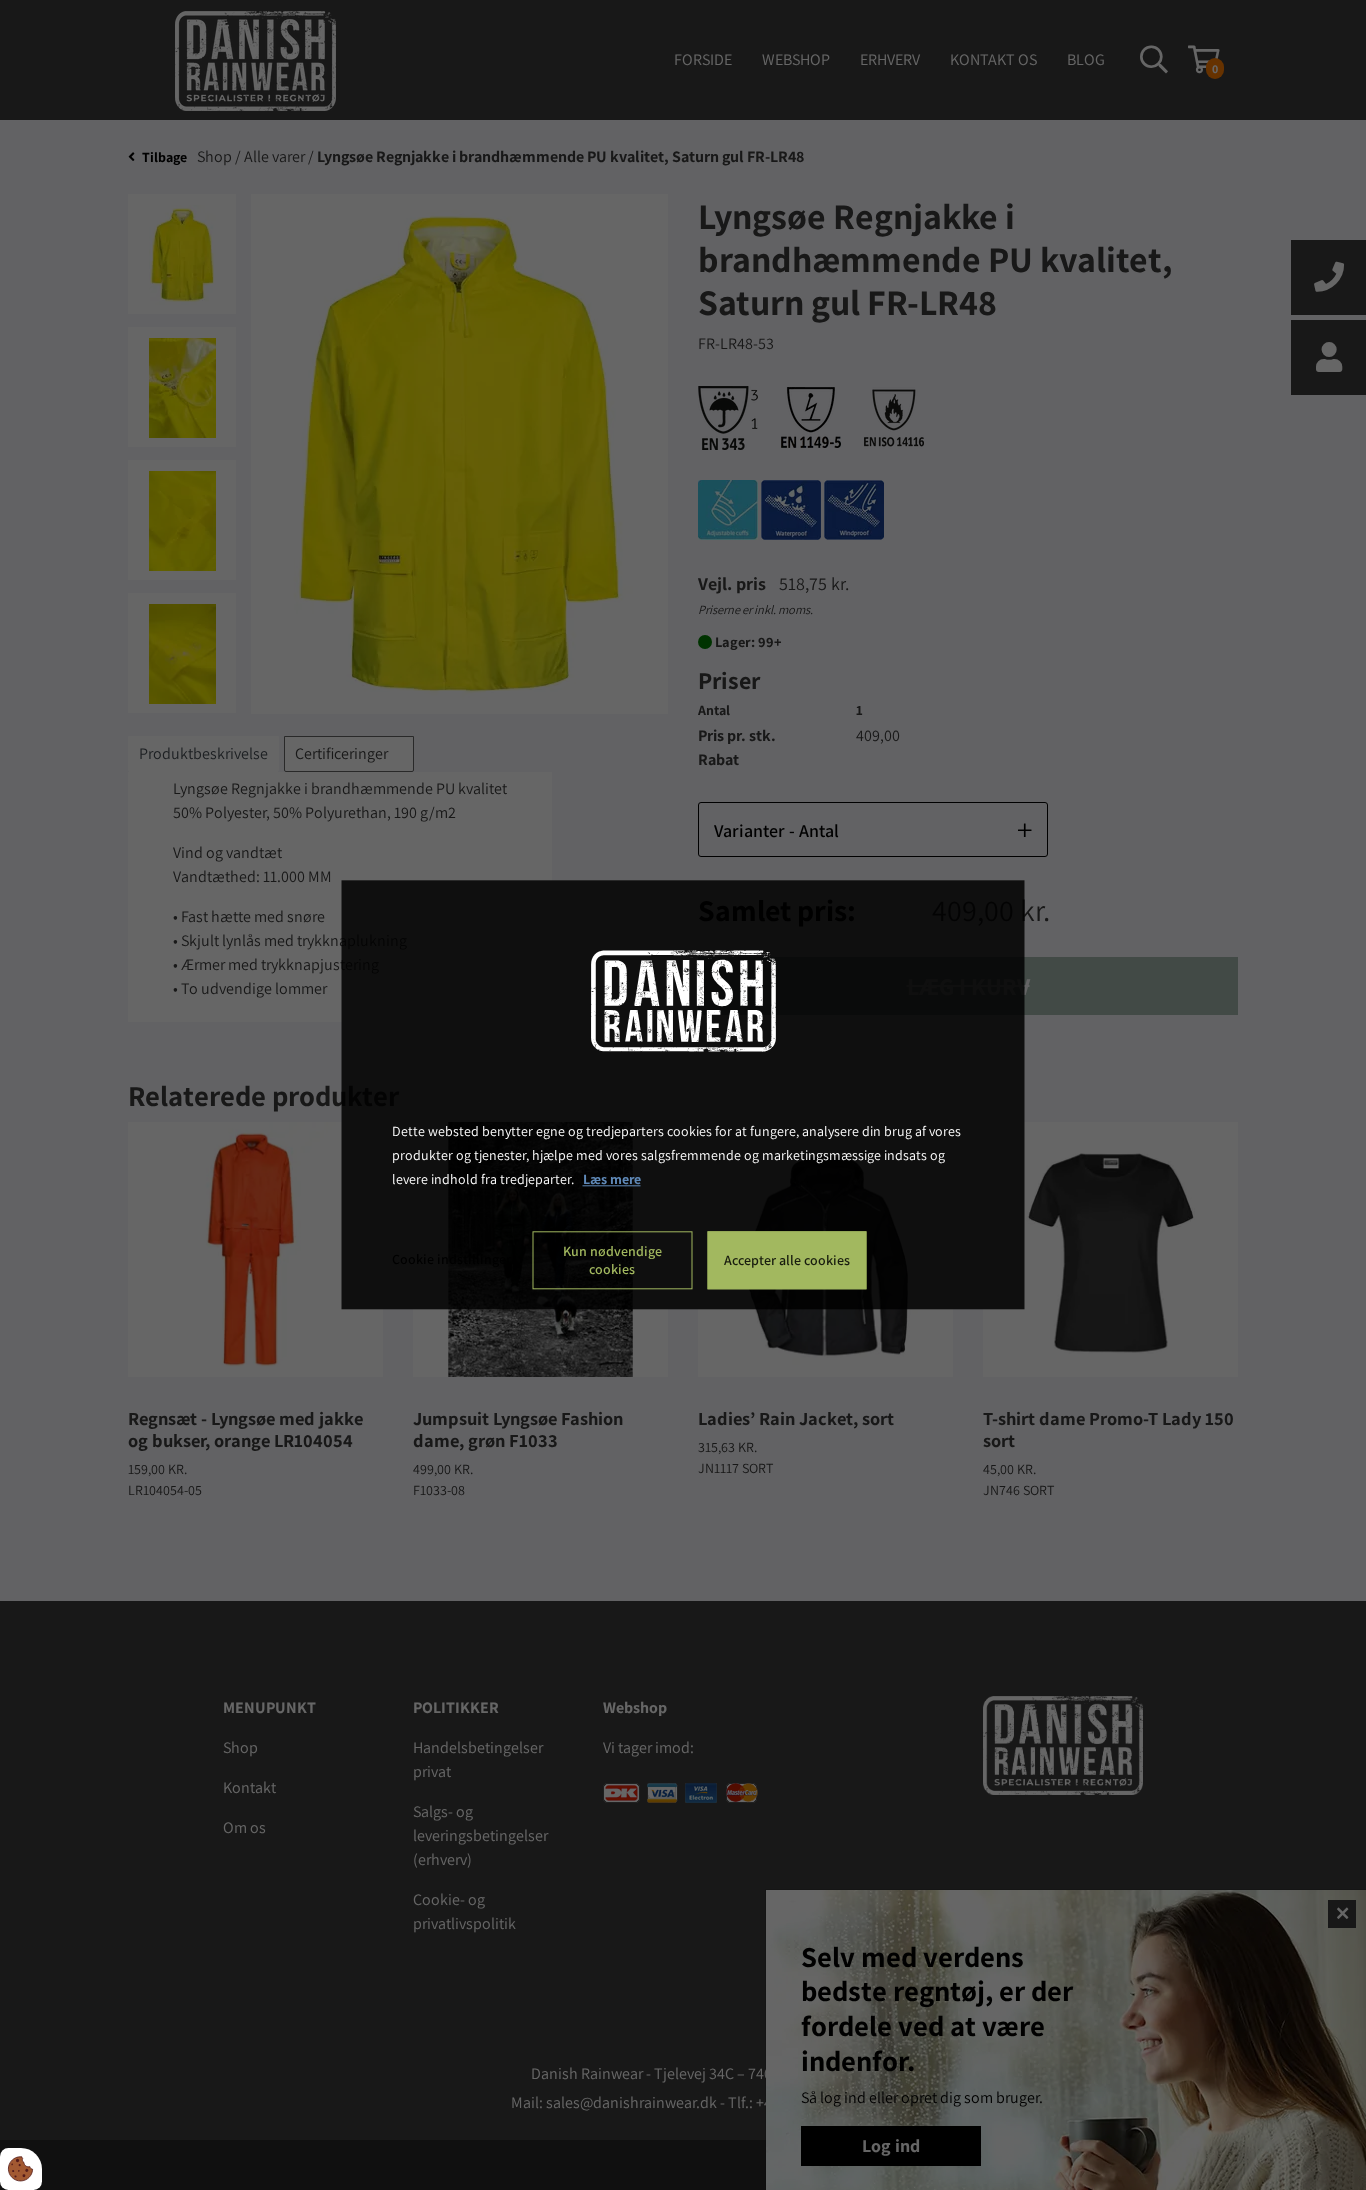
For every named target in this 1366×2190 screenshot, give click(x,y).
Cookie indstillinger (451, 1260)
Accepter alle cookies (787, 1261)
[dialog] (683, 1094)
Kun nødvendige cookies (612, 1261)
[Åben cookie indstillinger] (21, 2169)
